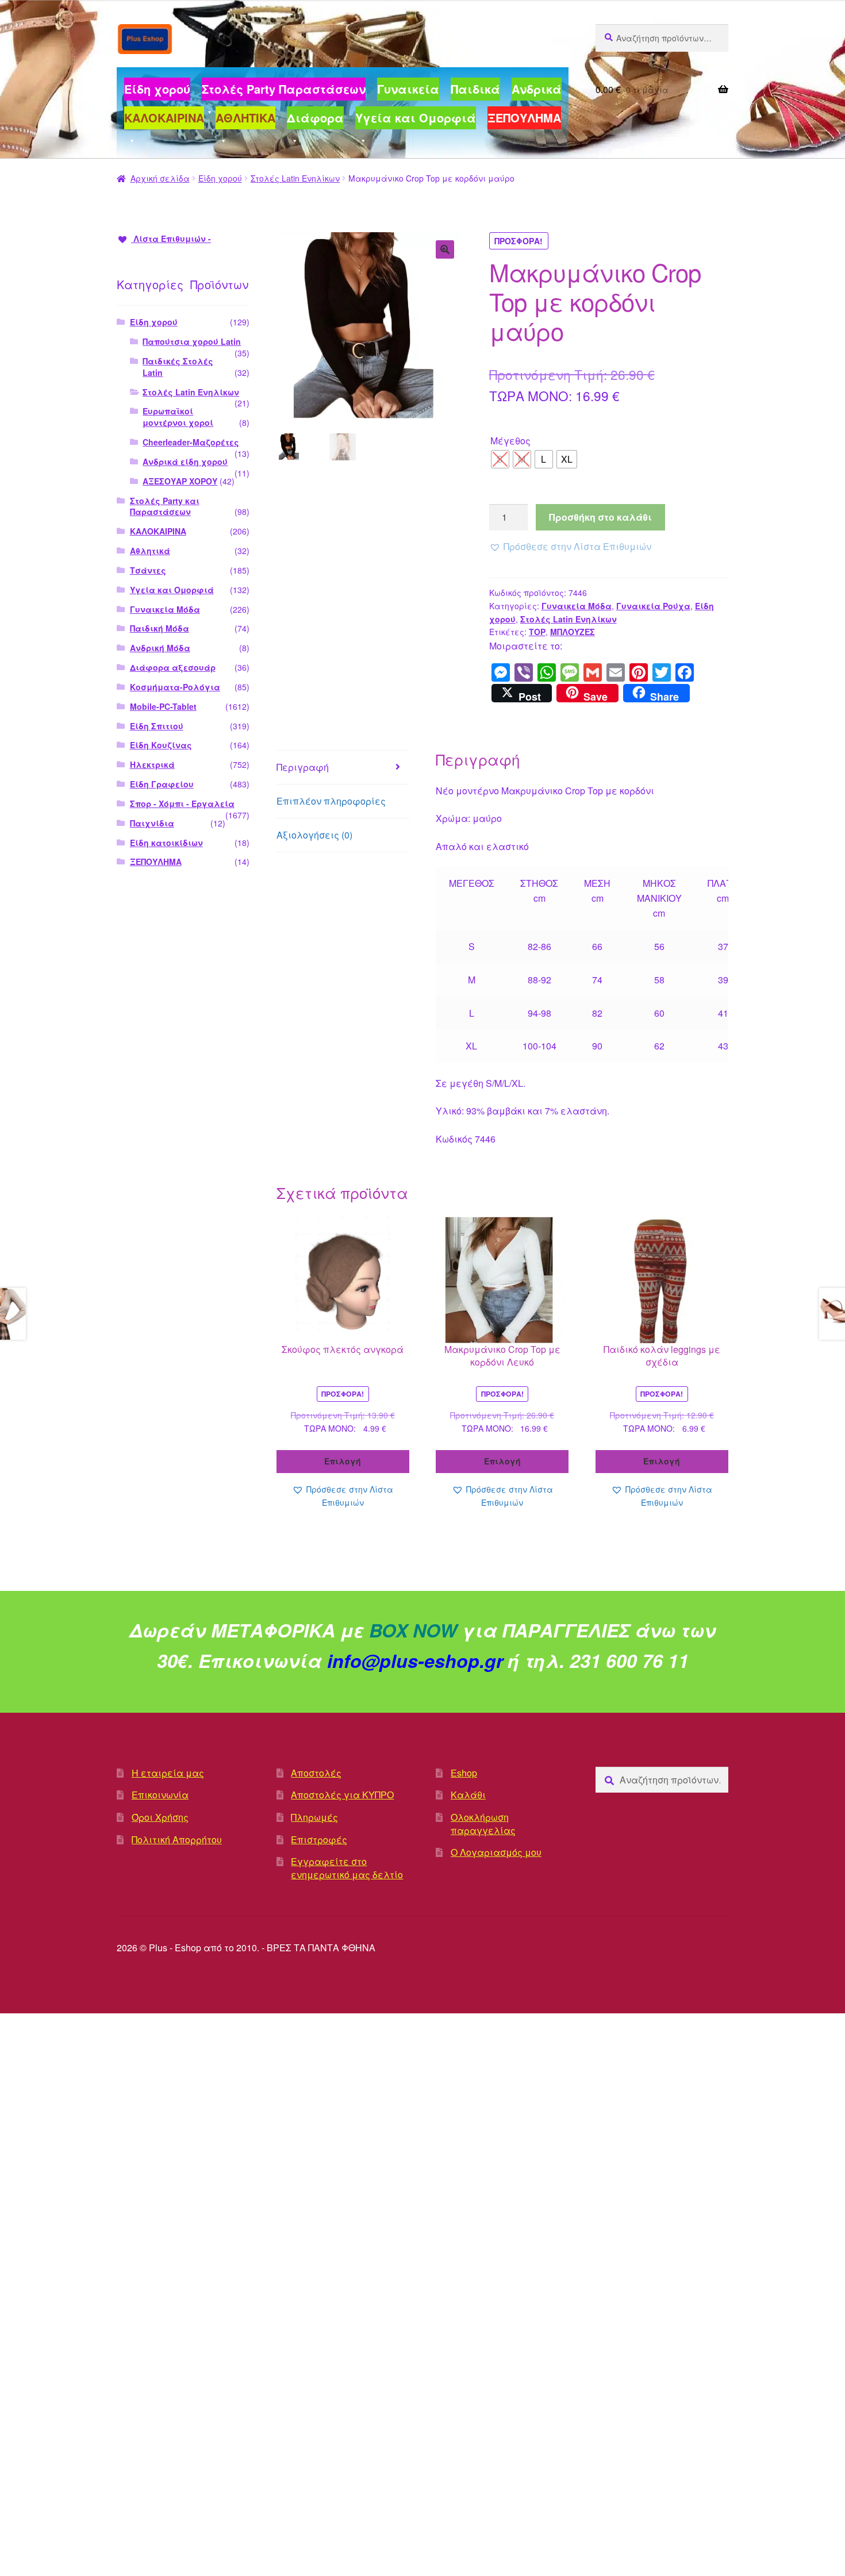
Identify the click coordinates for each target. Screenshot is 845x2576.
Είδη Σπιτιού (157, 726)
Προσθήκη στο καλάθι (600, 517)
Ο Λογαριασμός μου (496, 1852)
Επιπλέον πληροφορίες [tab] (331, 801)
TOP (537, 632)
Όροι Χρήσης (160, 1817)
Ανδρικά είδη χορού (185, 462)
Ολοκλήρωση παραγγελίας (483, 1824)
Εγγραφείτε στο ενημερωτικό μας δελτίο (347, 1868)
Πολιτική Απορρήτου (177, 1839)
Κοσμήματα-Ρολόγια (175, 687)
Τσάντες (148, 570)
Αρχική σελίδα (160, 178)
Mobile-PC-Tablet (163, 706)
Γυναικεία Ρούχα (653, 606)
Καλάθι (468, 1795)
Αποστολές (316, 1773)
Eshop (464, 1773)
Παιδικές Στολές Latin (178, 367)
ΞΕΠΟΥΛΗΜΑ (156, 862)
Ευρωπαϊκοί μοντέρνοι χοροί (178, 417)
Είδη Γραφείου (162, 784)
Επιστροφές (319, 1839)
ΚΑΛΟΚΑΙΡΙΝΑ (158, 531)
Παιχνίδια (152, 823)
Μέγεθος (510, 441)
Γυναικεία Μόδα (577, 606)
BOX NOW (413, 1630)
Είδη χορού (220, 178)
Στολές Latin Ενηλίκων (295, 178)
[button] (445, 249)
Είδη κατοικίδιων (166, 843)
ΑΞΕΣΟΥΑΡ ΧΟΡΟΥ (180, 481)
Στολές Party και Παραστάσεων (165, 506)
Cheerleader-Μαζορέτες (191, 442)
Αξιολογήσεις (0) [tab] (314, 835)
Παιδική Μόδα (160, 628)
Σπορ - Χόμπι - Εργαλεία (182, 803)
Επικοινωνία (160, 1795)
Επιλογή (343, 1461)
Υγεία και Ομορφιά (172, 590)
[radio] (500, 459)
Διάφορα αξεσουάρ (173, 667)
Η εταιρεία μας (168, 1773)
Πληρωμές (314, 1817)
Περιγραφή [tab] (303, 767)
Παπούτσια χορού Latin (192, 341)
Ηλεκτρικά (152, 764)
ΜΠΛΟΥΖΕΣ (573, 632)
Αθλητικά (150, 551)
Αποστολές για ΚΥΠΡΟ (342, 1795)
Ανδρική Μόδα (160, 648)
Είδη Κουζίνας (161, 745)
